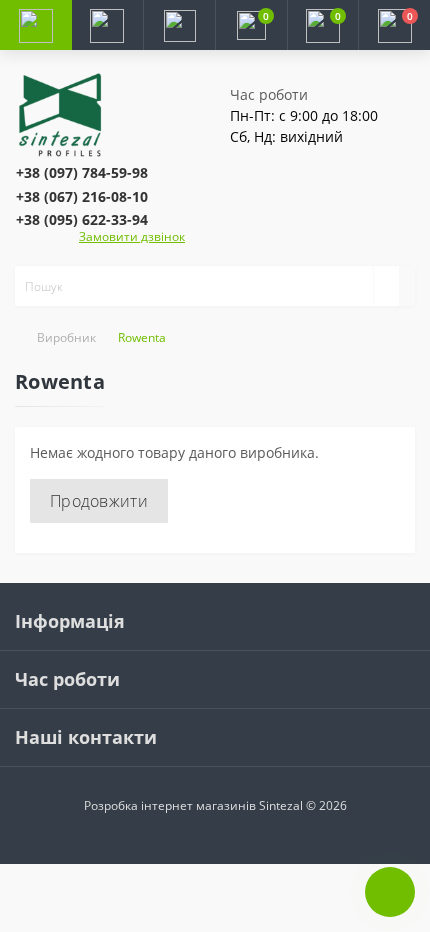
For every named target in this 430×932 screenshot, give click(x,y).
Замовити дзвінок (132, 236)
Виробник (66, 337)
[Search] (386, 286)
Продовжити (99, 501)
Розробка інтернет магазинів (170, 805)
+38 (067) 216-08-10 (82, 196)
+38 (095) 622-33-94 (82, 219)
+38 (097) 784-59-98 (82, 172)
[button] (179, 25)
